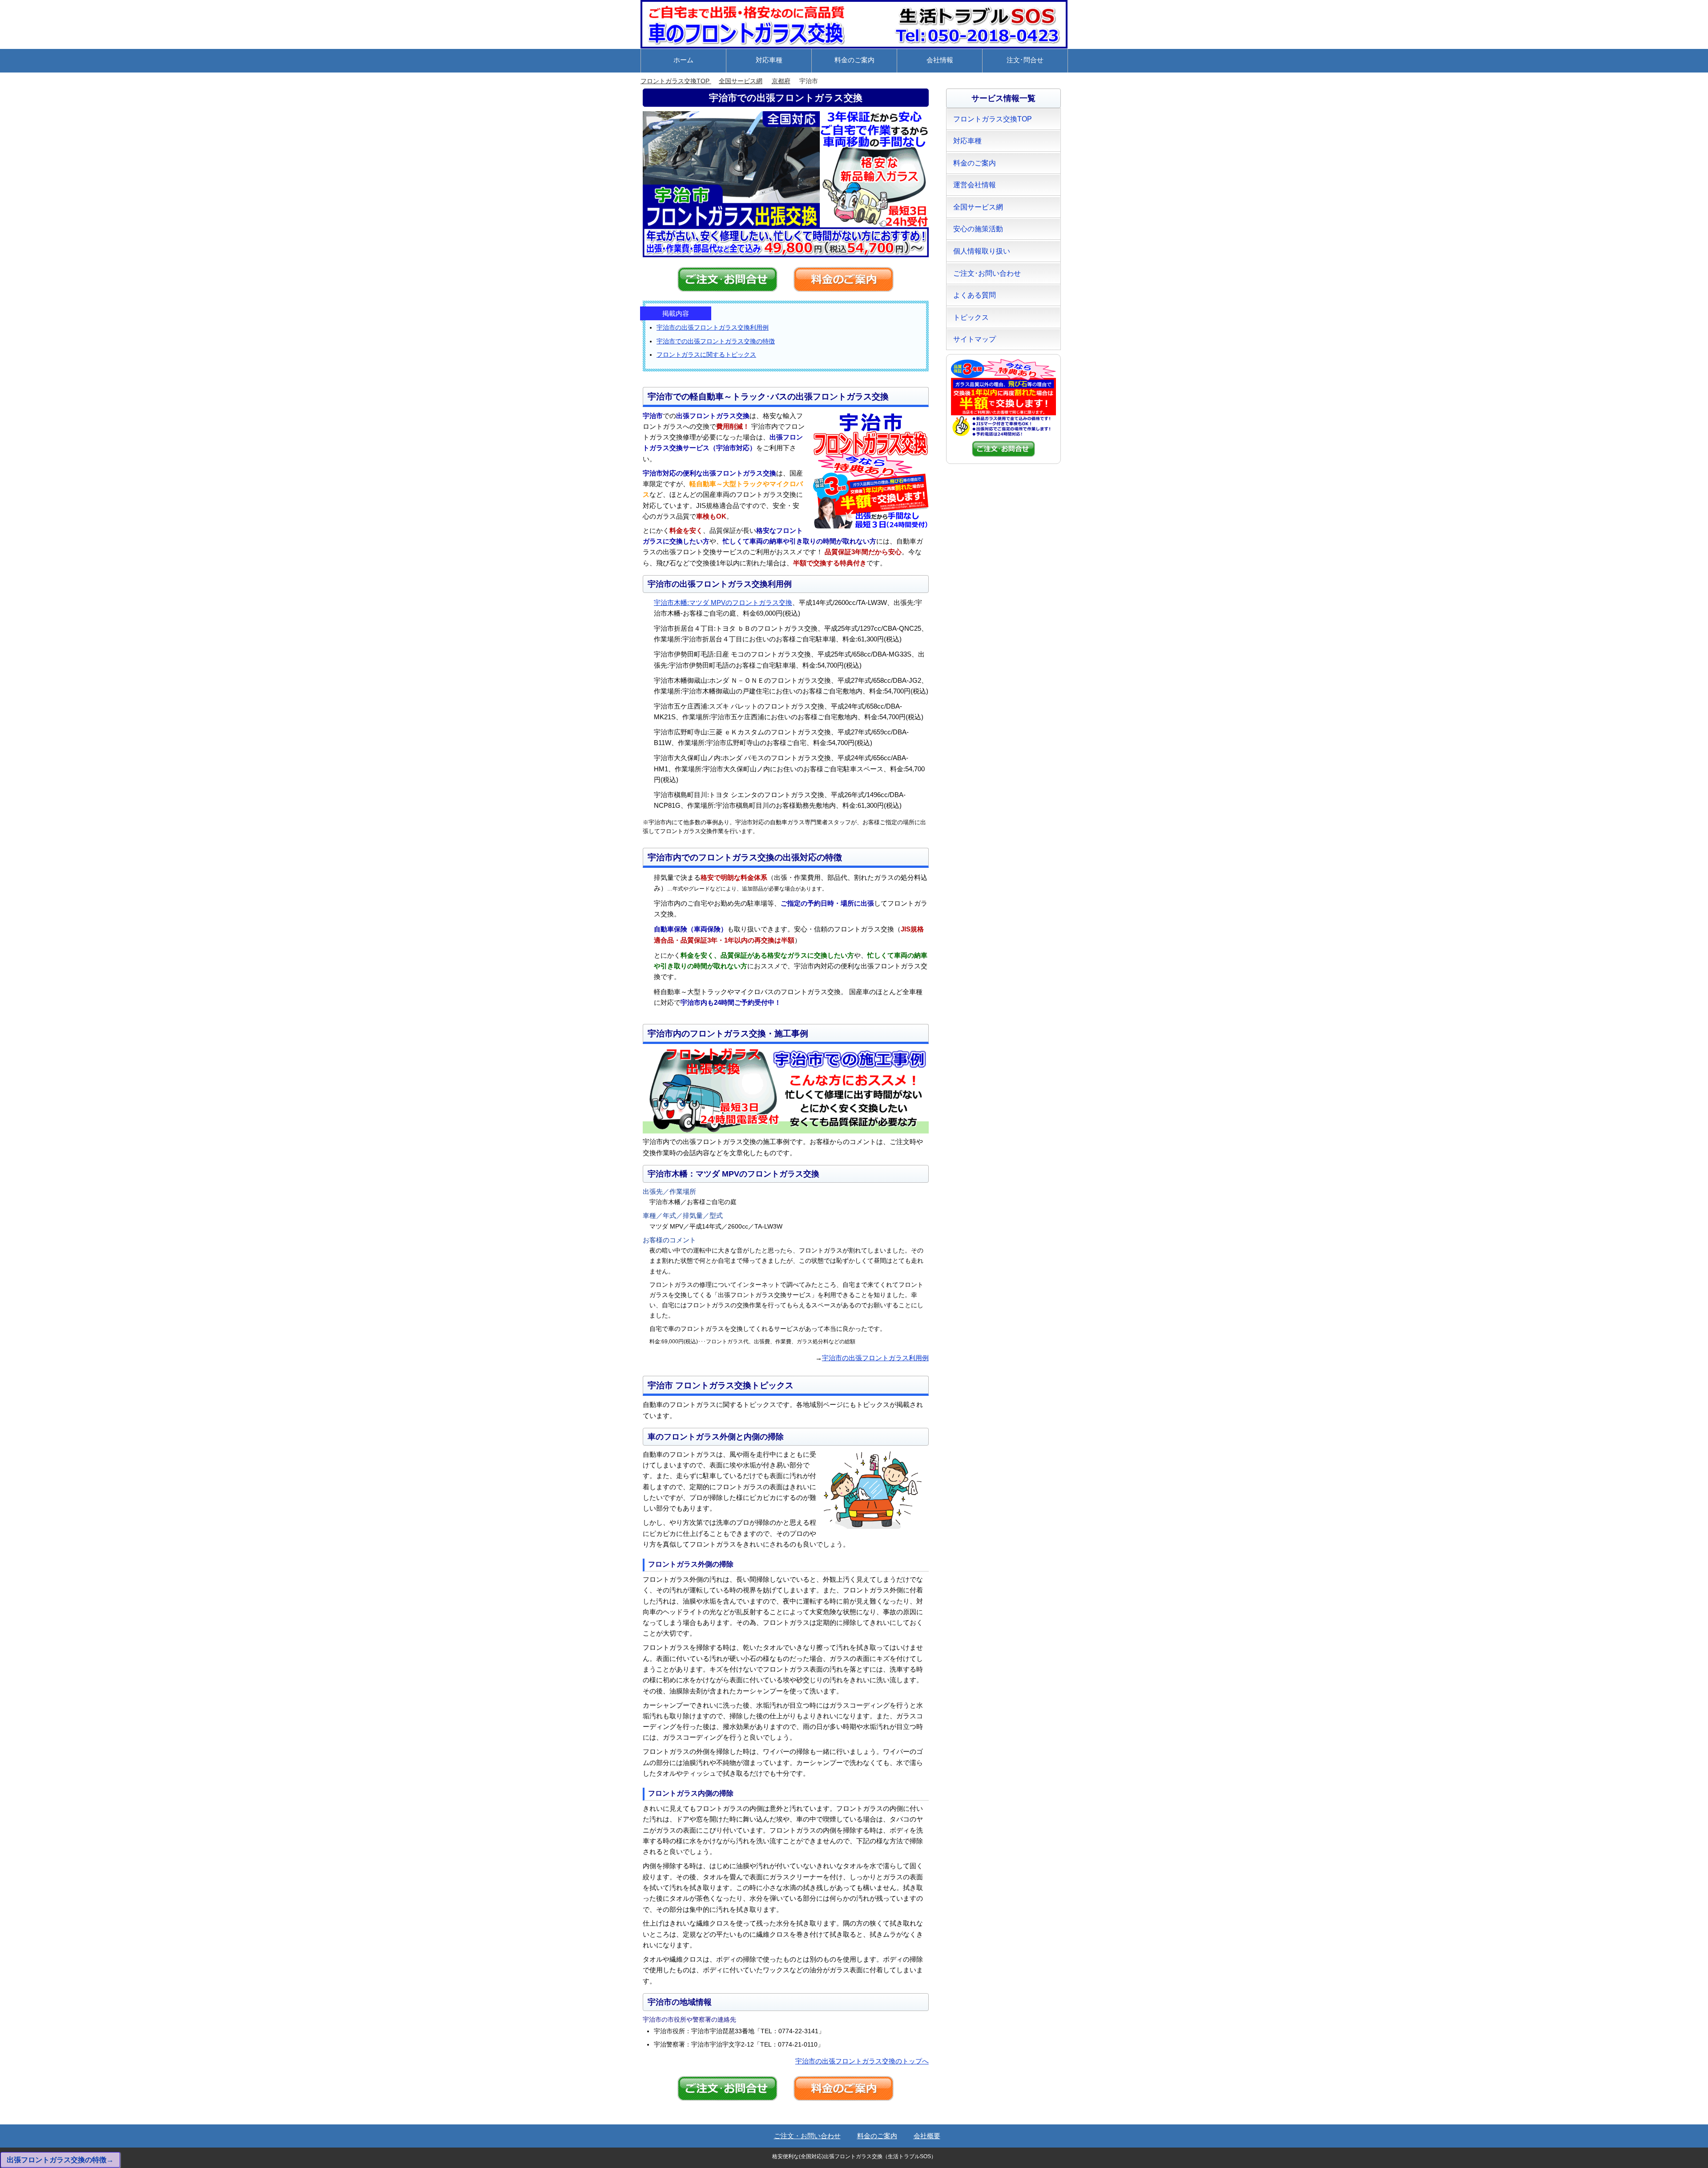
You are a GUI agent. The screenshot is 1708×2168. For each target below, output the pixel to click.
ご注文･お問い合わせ (987, 273)
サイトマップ (975, 339)
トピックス (971, 317)
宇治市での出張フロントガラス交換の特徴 (716, 341)
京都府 (781, 81)
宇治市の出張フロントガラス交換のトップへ (862, 2061)
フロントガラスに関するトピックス (706, 355)
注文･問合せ (1025, 60)
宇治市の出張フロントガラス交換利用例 (713, 327)
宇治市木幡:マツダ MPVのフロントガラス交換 (723, 602)
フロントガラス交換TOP (676, 81)
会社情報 (940, 60)
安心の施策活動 (978, 229)
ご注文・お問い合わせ (807, 2136)
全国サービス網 (741, 81)
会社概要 (927, 2136)
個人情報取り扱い (982, 251)
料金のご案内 (854, 60)
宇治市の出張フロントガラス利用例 (875, 1358)
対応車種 (769, 60)
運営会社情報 (975, 185)
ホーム (683, 60)
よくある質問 (975, 295)
